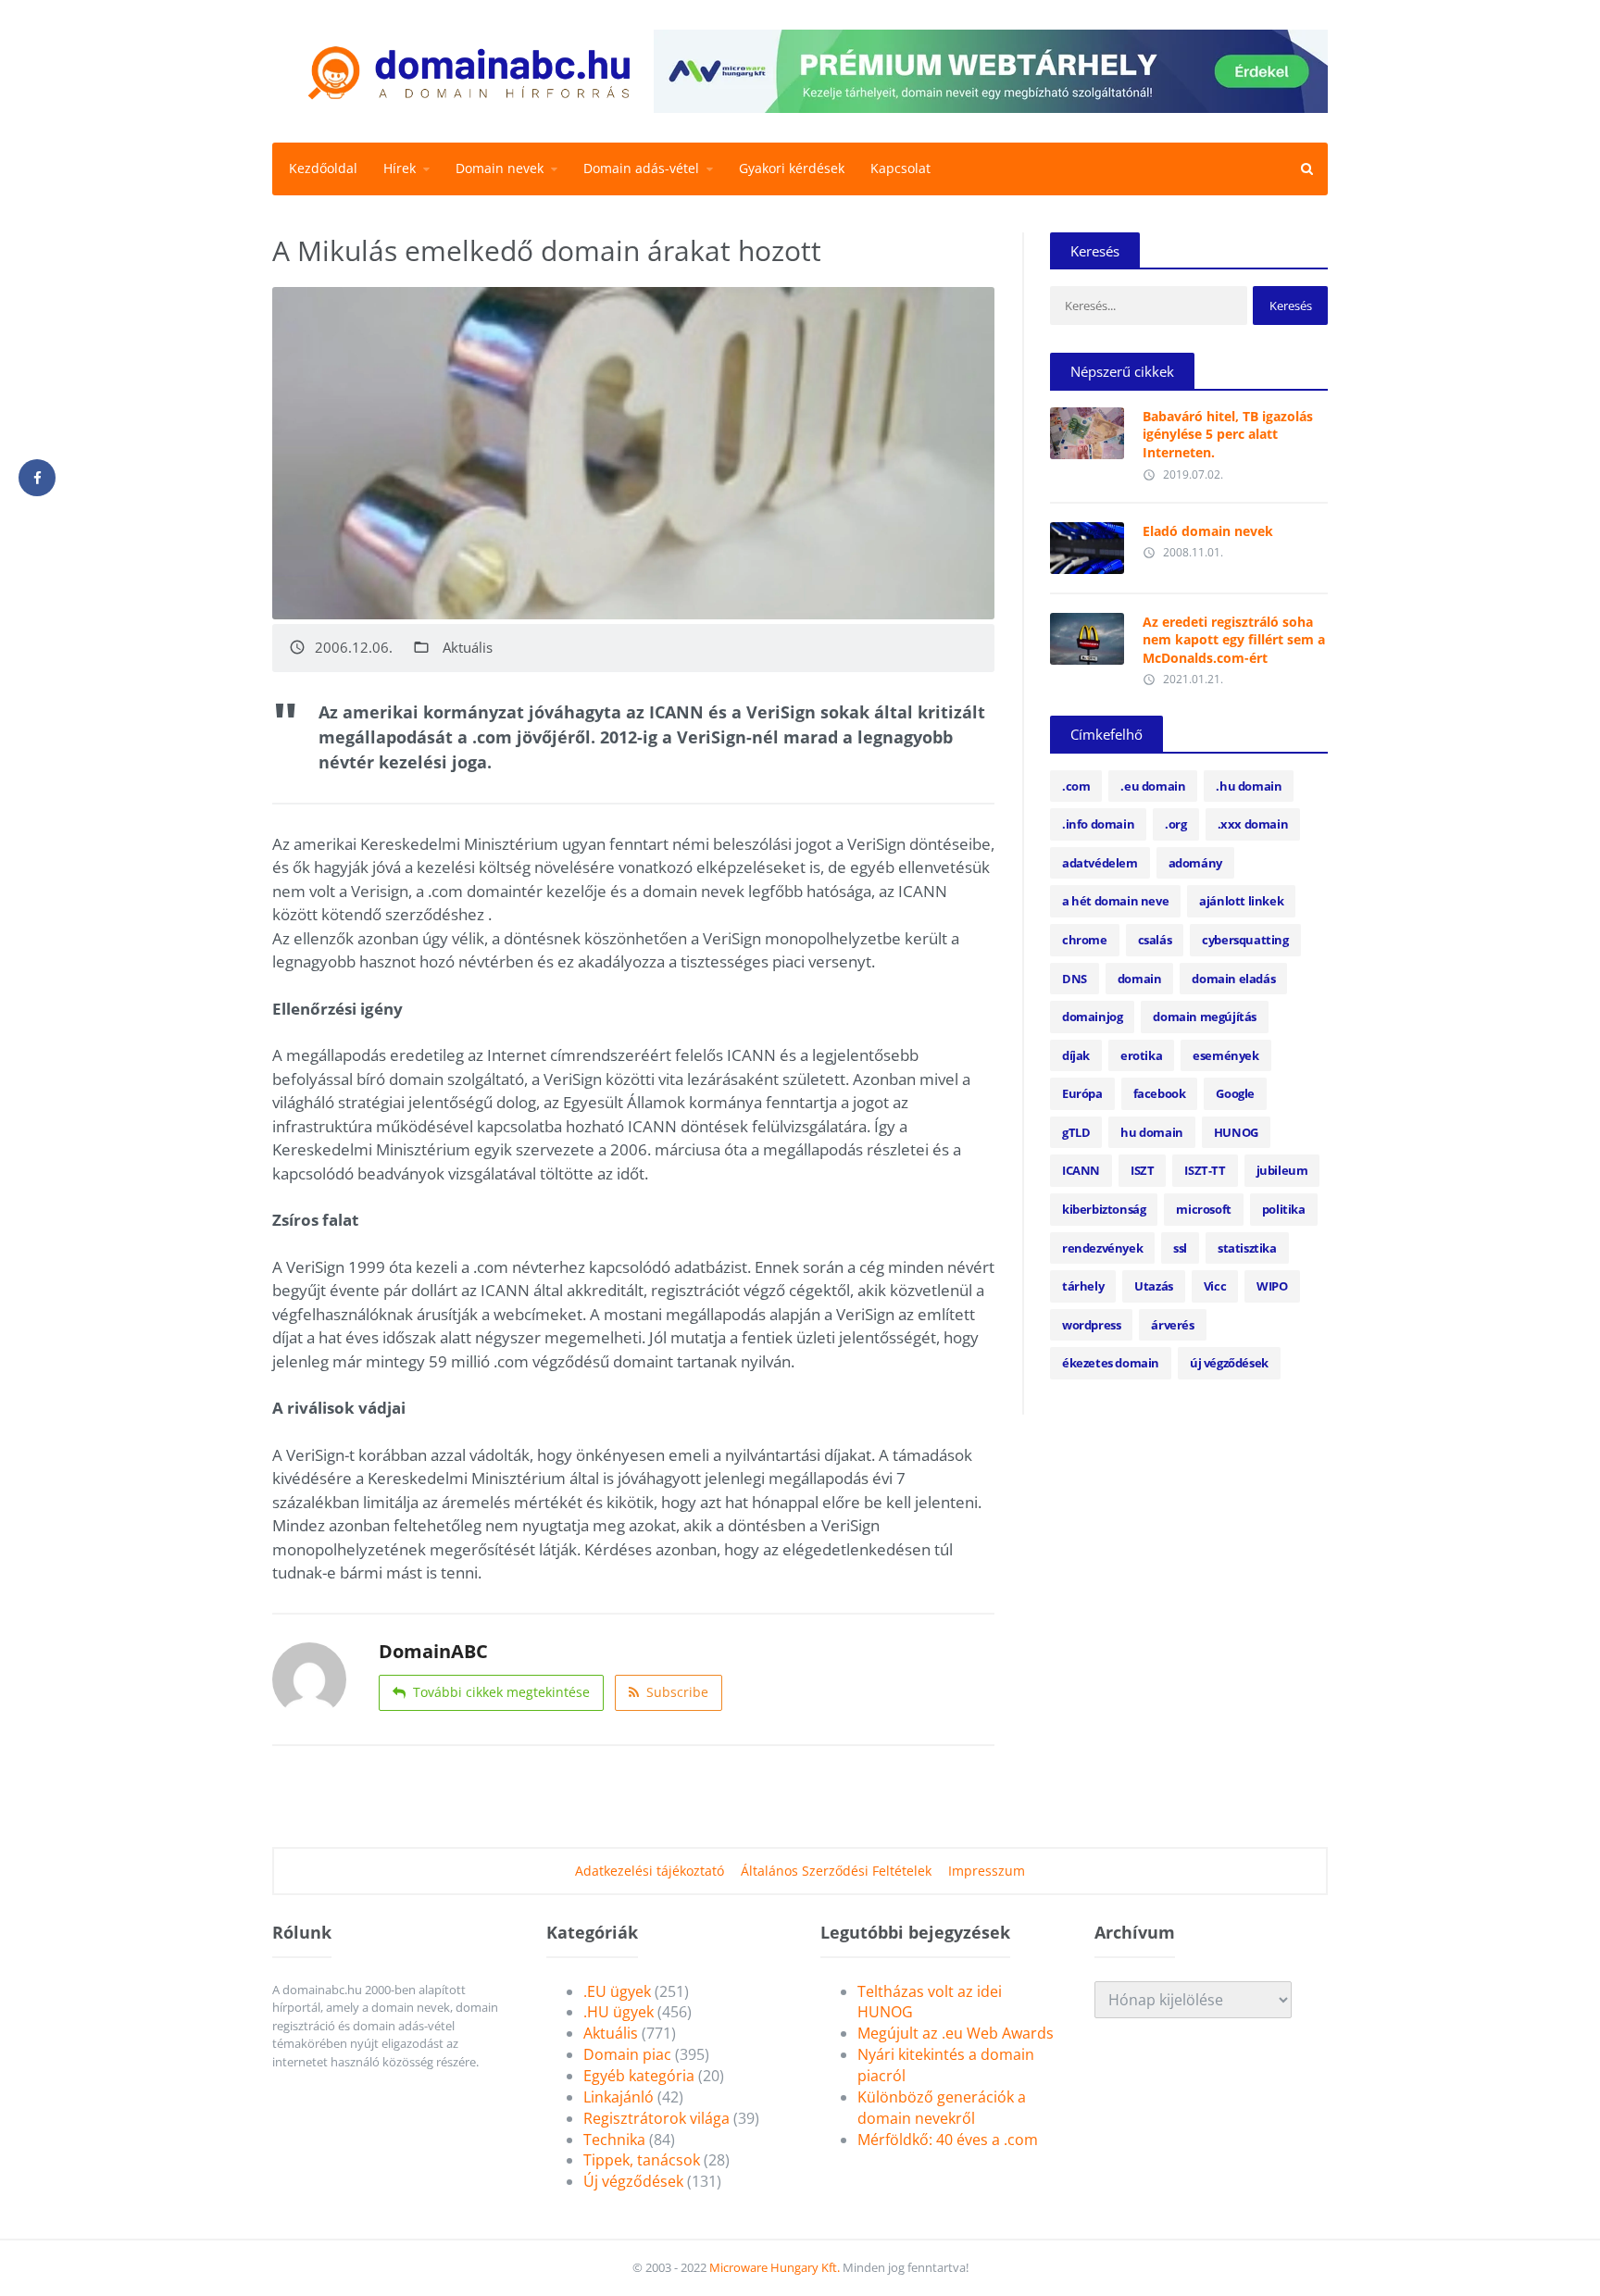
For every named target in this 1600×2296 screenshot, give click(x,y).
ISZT (1142, 1170)
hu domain (1151, 1132)
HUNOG (1236, 1132)
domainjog (1092, 1017)
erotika (1141, 1055)
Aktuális (468, 648)
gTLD (1076, 1132)
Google (1235, 1093)
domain (1140, 979)
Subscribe (677, 1692)
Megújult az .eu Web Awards (956, 2033)
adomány (1195, 863)
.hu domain (1249, 786)
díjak (1076, 1055)
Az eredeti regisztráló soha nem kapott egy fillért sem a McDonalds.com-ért (1234, 640)
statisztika (1247, 1248)
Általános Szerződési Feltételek (836, 1871)
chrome (1085, 940)
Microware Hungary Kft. (775, 2267)
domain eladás (1233, 979)
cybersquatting (1245, 940)
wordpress (1091, 1325)
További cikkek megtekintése (501, 1692)
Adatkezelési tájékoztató (650, 1871)
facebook (1160, 1093)
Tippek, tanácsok (642, 2160)
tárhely (1083, 1286)
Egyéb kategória (639, 2076)
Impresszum (987, 1871)
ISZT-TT (1205, 1170)
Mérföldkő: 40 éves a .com (948, 2140)
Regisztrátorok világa (656, 2118)
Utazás (1154, 1286)
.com (1076, 786)
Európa (1082, 1093)
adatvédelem (1100, 863)
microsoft (1203, 1209)
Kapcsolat (900, 168)
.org (1175, 824)
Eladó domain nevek (1208, 531)
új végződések (1229, 1363)
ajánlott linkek (1241, 901)
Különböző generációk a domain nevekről (942, 2108)
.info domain (1098, 824)
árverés (1172, 1325)
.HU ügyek (619, 2012)
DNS (1075, 979)
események (1225, 1055)
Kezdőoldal (323, 168)
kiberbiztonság (1104, 1209)
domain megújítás (1205, 1017)
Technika (614, 2140)
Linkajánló (619, 2097)
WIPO (1272, 1286)
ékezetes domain (1111, 1363)
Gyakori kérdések (792, 168)
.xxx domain (1253, 824)
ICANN (1081, 1170)
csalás (1155, 940)
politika (1284, 1209)
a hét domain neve (1115, 901)
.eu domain (1153, 786)
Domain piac (627, 2054)
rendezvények (1102, 1248)
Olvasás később (1087, 429)
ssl (1180, 1248)
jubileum (1282, 1170)
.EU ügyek (617, 1991)
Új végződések (633, 2181)
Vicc (1215, 1286)
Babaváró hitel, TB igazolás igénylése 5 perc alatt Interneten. (1228, 434)
